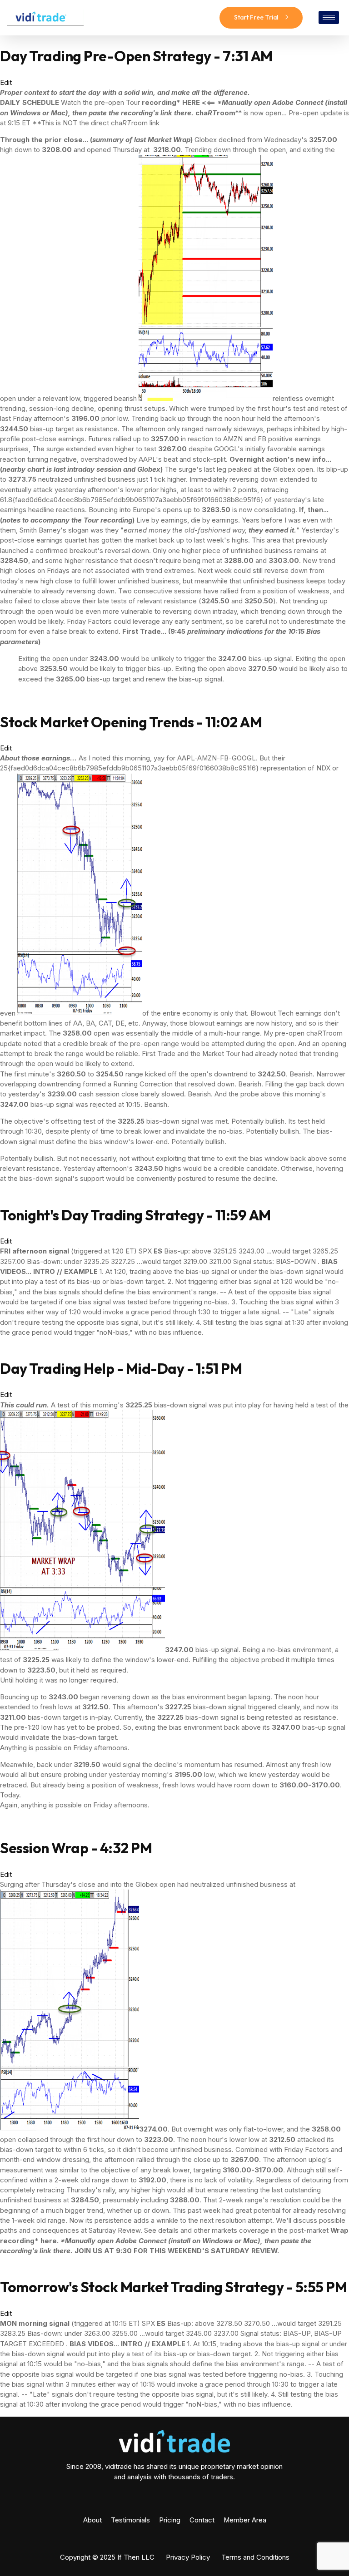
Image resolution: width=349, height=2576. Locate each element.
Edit (6, 83)
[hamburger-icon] (329, 17)
